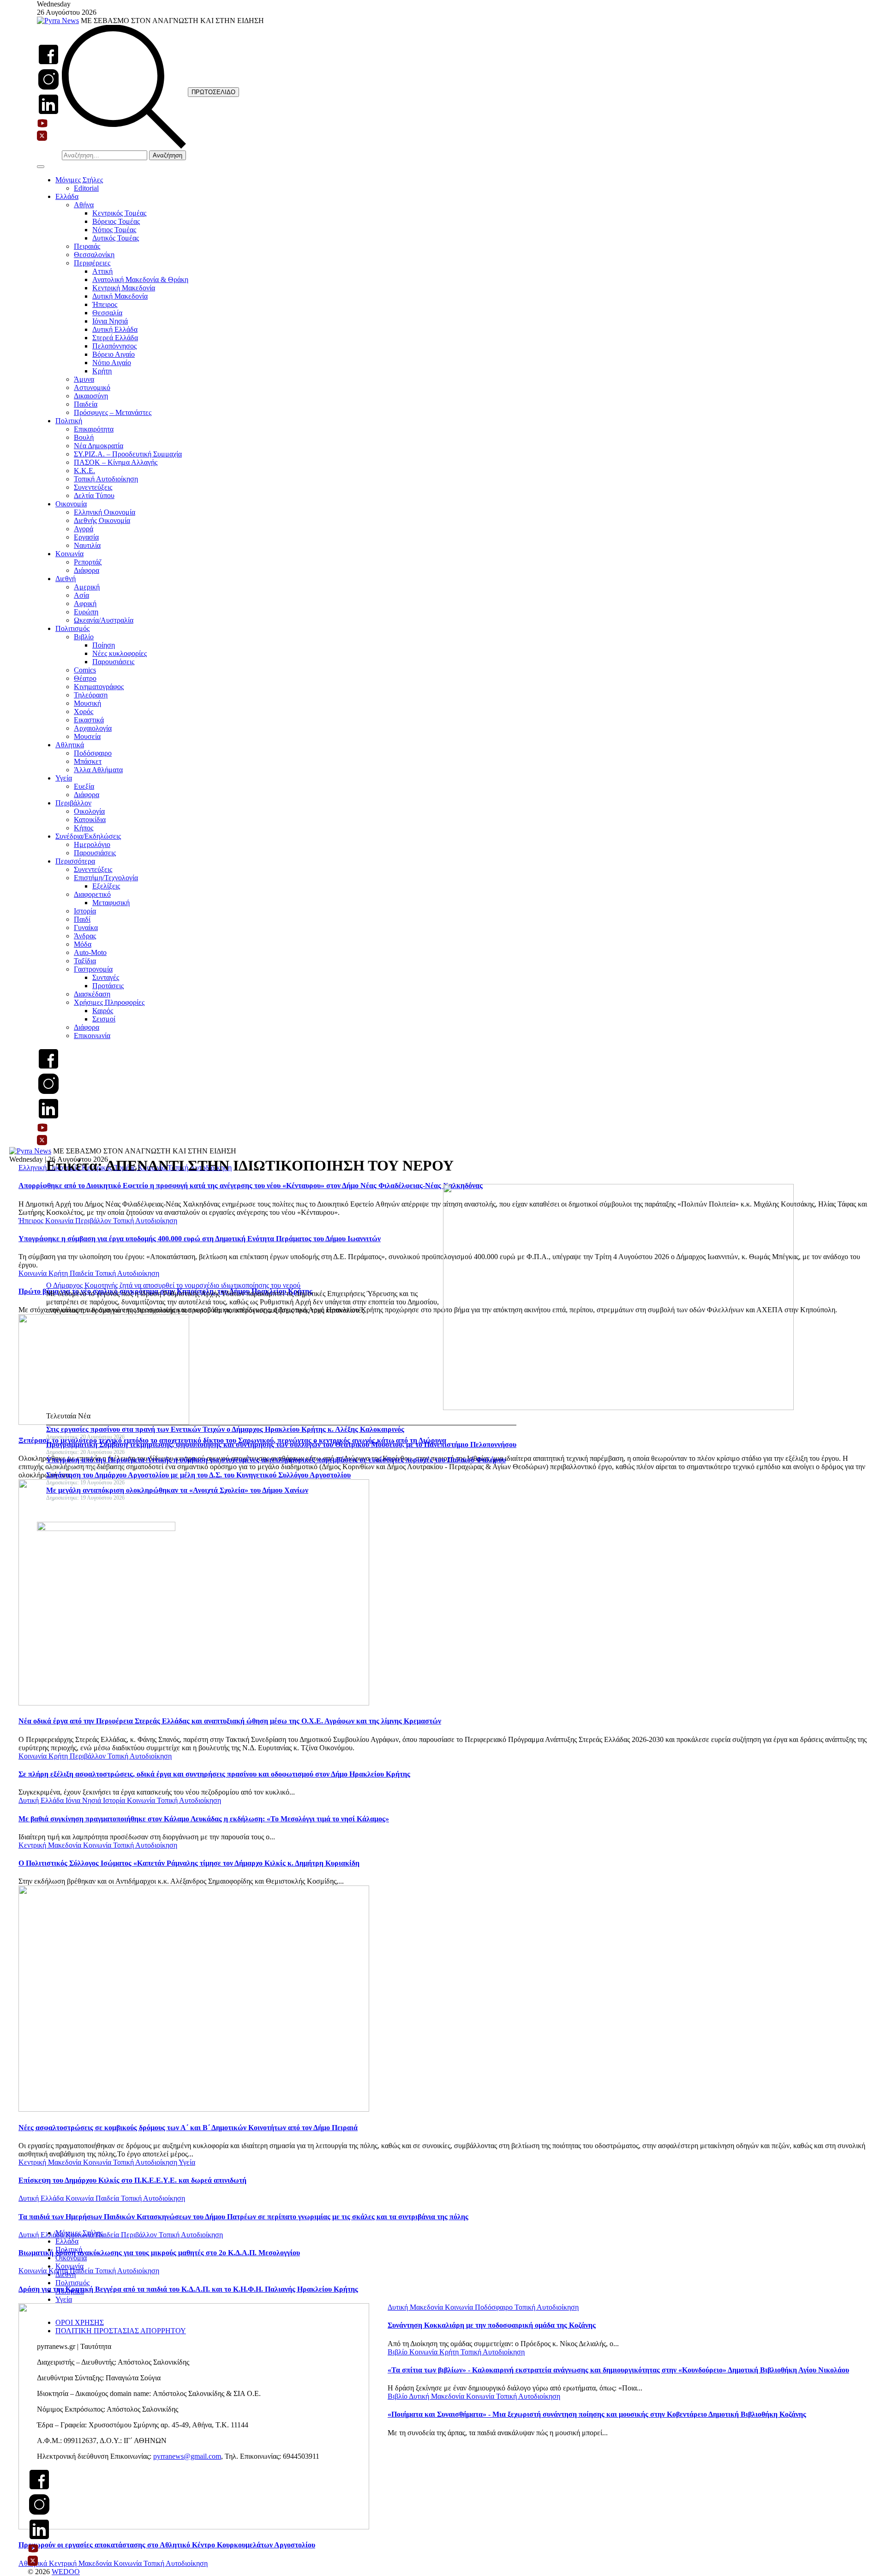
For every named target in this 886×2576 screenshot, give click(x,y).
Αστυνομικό (92, 387)
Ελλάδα (67, 196)
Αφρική (85, 603)
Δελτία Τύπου (94, 495)
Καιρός (103, 1011)
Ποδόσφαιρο (93, 753)
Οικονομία (71, 504)
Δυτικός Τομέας (116, 238)
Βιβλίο (84, 637)
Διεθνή (66, 579)
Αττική (102, 271)
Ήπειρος (105, 304)
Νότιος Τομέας (114, 230)
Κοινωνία (69, 554)
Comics (85, 670)
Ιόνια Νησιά (110, 321)
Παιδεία (86, 404)
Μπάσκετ (88, 761)
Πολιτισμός (72, 628)
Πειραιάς (87, 246)
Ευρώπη (86, 612)
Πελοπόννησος (114, 346)
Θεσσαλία (107, 313)
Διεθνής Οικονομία (102, 520)
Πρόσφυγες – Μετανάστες (113, 412)
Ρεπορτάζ (88, 562)
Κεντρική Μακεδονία (124, 288)
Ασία (81, 595)
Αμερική (87, 587)
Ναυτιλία (87, 545)
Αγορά (84, 529)
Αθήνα (84, 205)
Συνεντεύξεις (93, 487)
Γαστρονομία (93, 969)
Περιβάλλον (73, 803)
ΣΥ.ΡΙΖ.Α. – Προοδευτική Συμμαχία (128, 454)
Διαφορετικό (92, 894)
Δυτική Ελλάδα (115, 329)
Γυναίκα (86, 928)
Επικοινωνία (92, 1036)
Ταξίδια (85, 961)
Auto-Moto (90, 952)
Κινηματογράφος (99, 687)
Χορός (84, 712)
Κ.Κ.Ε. (84, 471)
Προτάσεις (108, 986)
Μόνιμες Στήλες (79, 180)
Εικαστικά (89, 720)
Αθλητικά (70, 745)
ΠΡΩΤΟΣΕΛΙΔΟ (213, 92)
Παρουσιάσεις (113, 662)
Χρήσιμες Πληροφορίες (109, 1002)
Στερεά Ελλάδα (115, 338)
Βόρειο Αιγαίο (114, 354)
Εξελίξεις (106, 886)
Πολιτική (69, 421)
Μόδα (83, 944)
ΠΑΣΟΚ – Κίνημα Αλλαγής (116, 462)
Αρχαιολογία (93, 728)
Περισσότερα (75, 861)
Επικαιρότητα (94, 429)
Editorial (86, 188)
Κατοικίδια (90, 820)
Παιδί (82, 919)
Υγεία (64, 778)
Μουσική (87, 703)
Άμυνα (84, 379)
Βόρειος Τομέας (116, 221)
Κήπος (84, 828)
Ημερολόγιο (92, 844)
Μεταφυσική (111, 903)
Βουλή (84, 437)
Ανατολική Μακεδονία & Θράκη (140, 279)
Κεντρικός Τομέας (119, 213)
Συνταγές (106, 977)
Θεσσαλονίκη (94, 255)
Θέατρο (85, 678)
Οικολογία (89, 811)
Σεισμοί (104, 1019)
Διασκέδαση (92, 994)
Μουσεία (87, 736)
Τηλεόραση (91, 695)
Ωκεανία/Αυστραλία (104, 620)
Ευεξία (84, 786)
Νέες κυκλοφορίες (120, 653)
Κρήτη (102, 371)
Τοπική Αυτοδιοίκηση (106, 479)
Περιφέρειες (92, 263)
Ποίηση (104, 645)
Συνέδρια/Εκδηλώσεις (88, 836)
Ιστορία (85, 911)
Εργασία (86, 537)
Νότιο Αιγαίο (112, 363)
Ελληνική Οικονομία (105, 512)
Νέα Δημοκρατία (99, 446)
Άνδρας (85, 936)
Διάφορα (87, 570)
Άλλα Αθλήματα (98, 770)
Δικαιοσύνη (91, 396)
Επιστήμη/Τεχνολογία (106, 878)
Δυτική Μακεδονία (120, 296)
